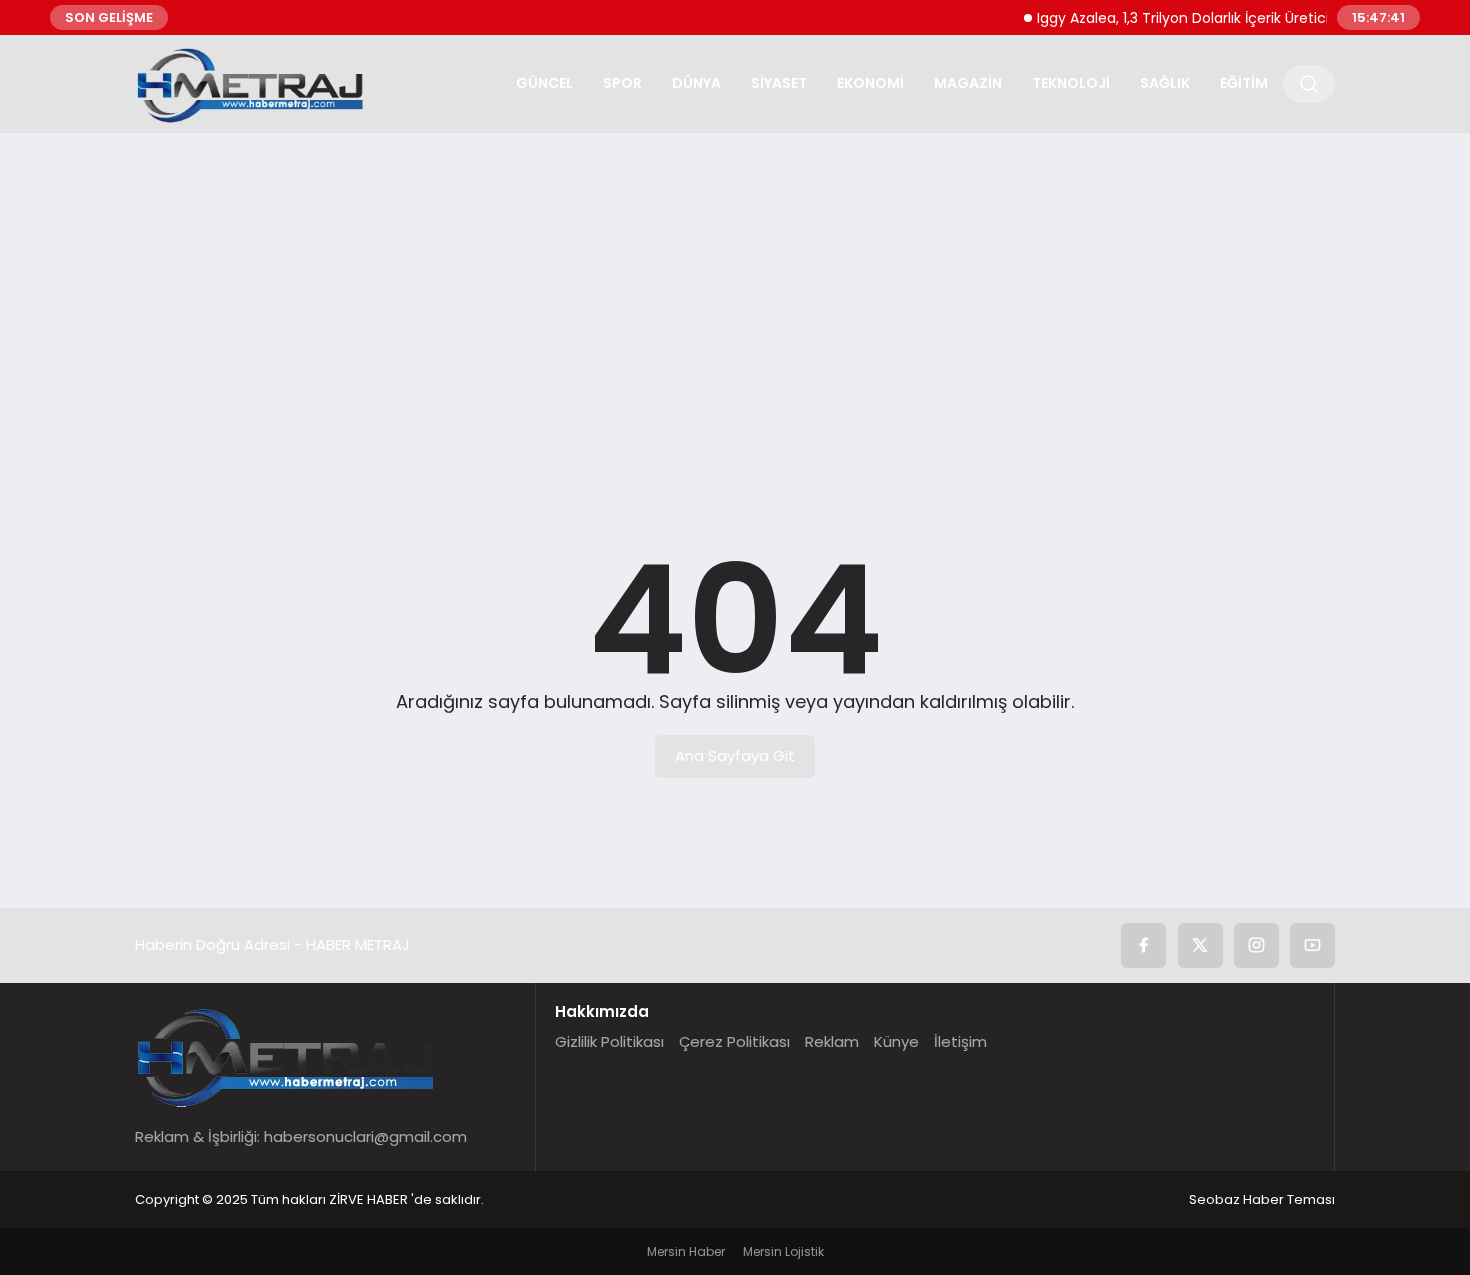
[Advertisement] (735, 303)
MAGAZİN (968, 83)
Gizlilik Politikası (609, 1041)
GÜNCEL (544, 83)
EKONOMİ (870, 83)
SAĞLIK (1165, 83)
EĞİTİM (1244, 83)
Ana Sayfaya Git (735, 755)
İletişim (960, 1041)
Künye (896, 1041)
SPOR (622, 83)
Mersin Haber (686, 1251)
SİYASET (779, 83)
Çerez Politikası (734, 1041)
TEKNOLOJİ (1071, 83)
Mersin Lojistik (783, 1251)
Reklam (832, 1041)
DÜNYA (696, 83)
